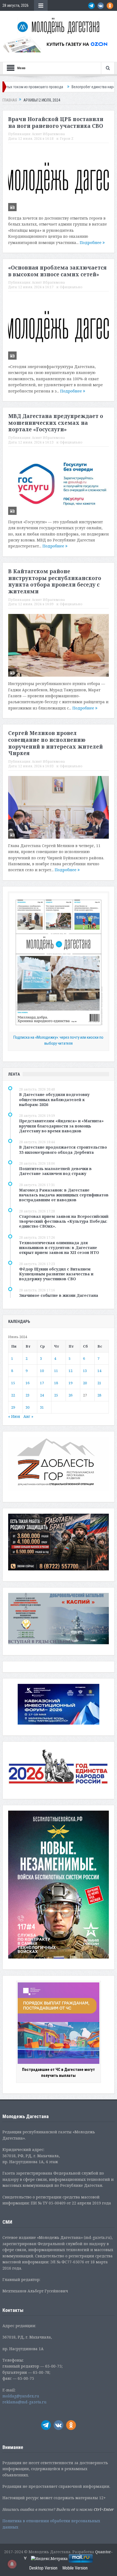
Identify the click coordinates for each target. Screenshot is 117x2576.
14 (99, 1371)
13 (85, 1371)
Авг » (28, 1416)
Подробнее (91, 243)
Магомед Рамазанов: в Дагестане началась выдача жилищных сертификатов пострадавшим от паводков (64, 1195)
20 (85, 1383)
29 (13, 1407)
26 (70, 1395)
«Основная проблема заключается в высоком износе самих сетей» (57, 271)
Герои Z (67, 139)
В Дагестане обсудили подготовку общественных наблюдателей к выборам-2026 (54, 1099)
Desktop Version (43, 2568)
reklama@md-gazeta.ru (24, 2402)
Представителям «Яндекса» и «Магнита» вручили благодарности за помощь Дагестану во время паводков (61, 1126)
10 (42, 1371)
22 (13, 1395)
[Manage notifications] (12, 2564)
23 (27, 1395)
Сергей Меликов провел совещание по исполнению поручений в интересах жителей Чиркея (56, 743)
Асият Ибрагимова (48, 134)
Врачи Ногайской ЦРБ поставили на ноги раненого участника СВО (56, 123)
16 (27, 1383)
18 (56, 1383)
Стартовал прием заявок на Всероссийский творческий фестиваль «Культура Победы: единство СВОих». (64, 1221)
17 (42, 1383)
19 (70, 1383)
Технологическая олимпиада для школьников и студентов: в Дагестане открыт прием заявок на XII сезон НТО (59, 1248)
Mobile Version (75, 2568)
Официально (71, 287)
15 (13, 1383)
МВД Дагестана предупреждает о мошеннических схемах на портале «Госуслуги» (56, 423)
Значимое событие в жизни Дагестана (59, 1295)
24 (42, 1395)
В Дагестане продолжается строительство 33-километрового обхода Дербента (63, 1150)
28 (99, 1395)
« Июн (14, 1416)
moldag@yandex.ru (21, 2396)
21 (99, 1383)
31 (42, 1407)
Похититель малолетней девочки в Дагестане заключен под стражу (55, 1171)
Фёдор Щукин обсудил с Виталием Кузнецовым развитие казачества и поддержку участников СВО (56, 1274)
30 (27, 1407)
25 (56, 1395)
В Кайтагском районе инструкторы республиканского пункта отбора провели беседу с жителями (55, 581)
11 (56, 1371)
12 (70, 1371)
